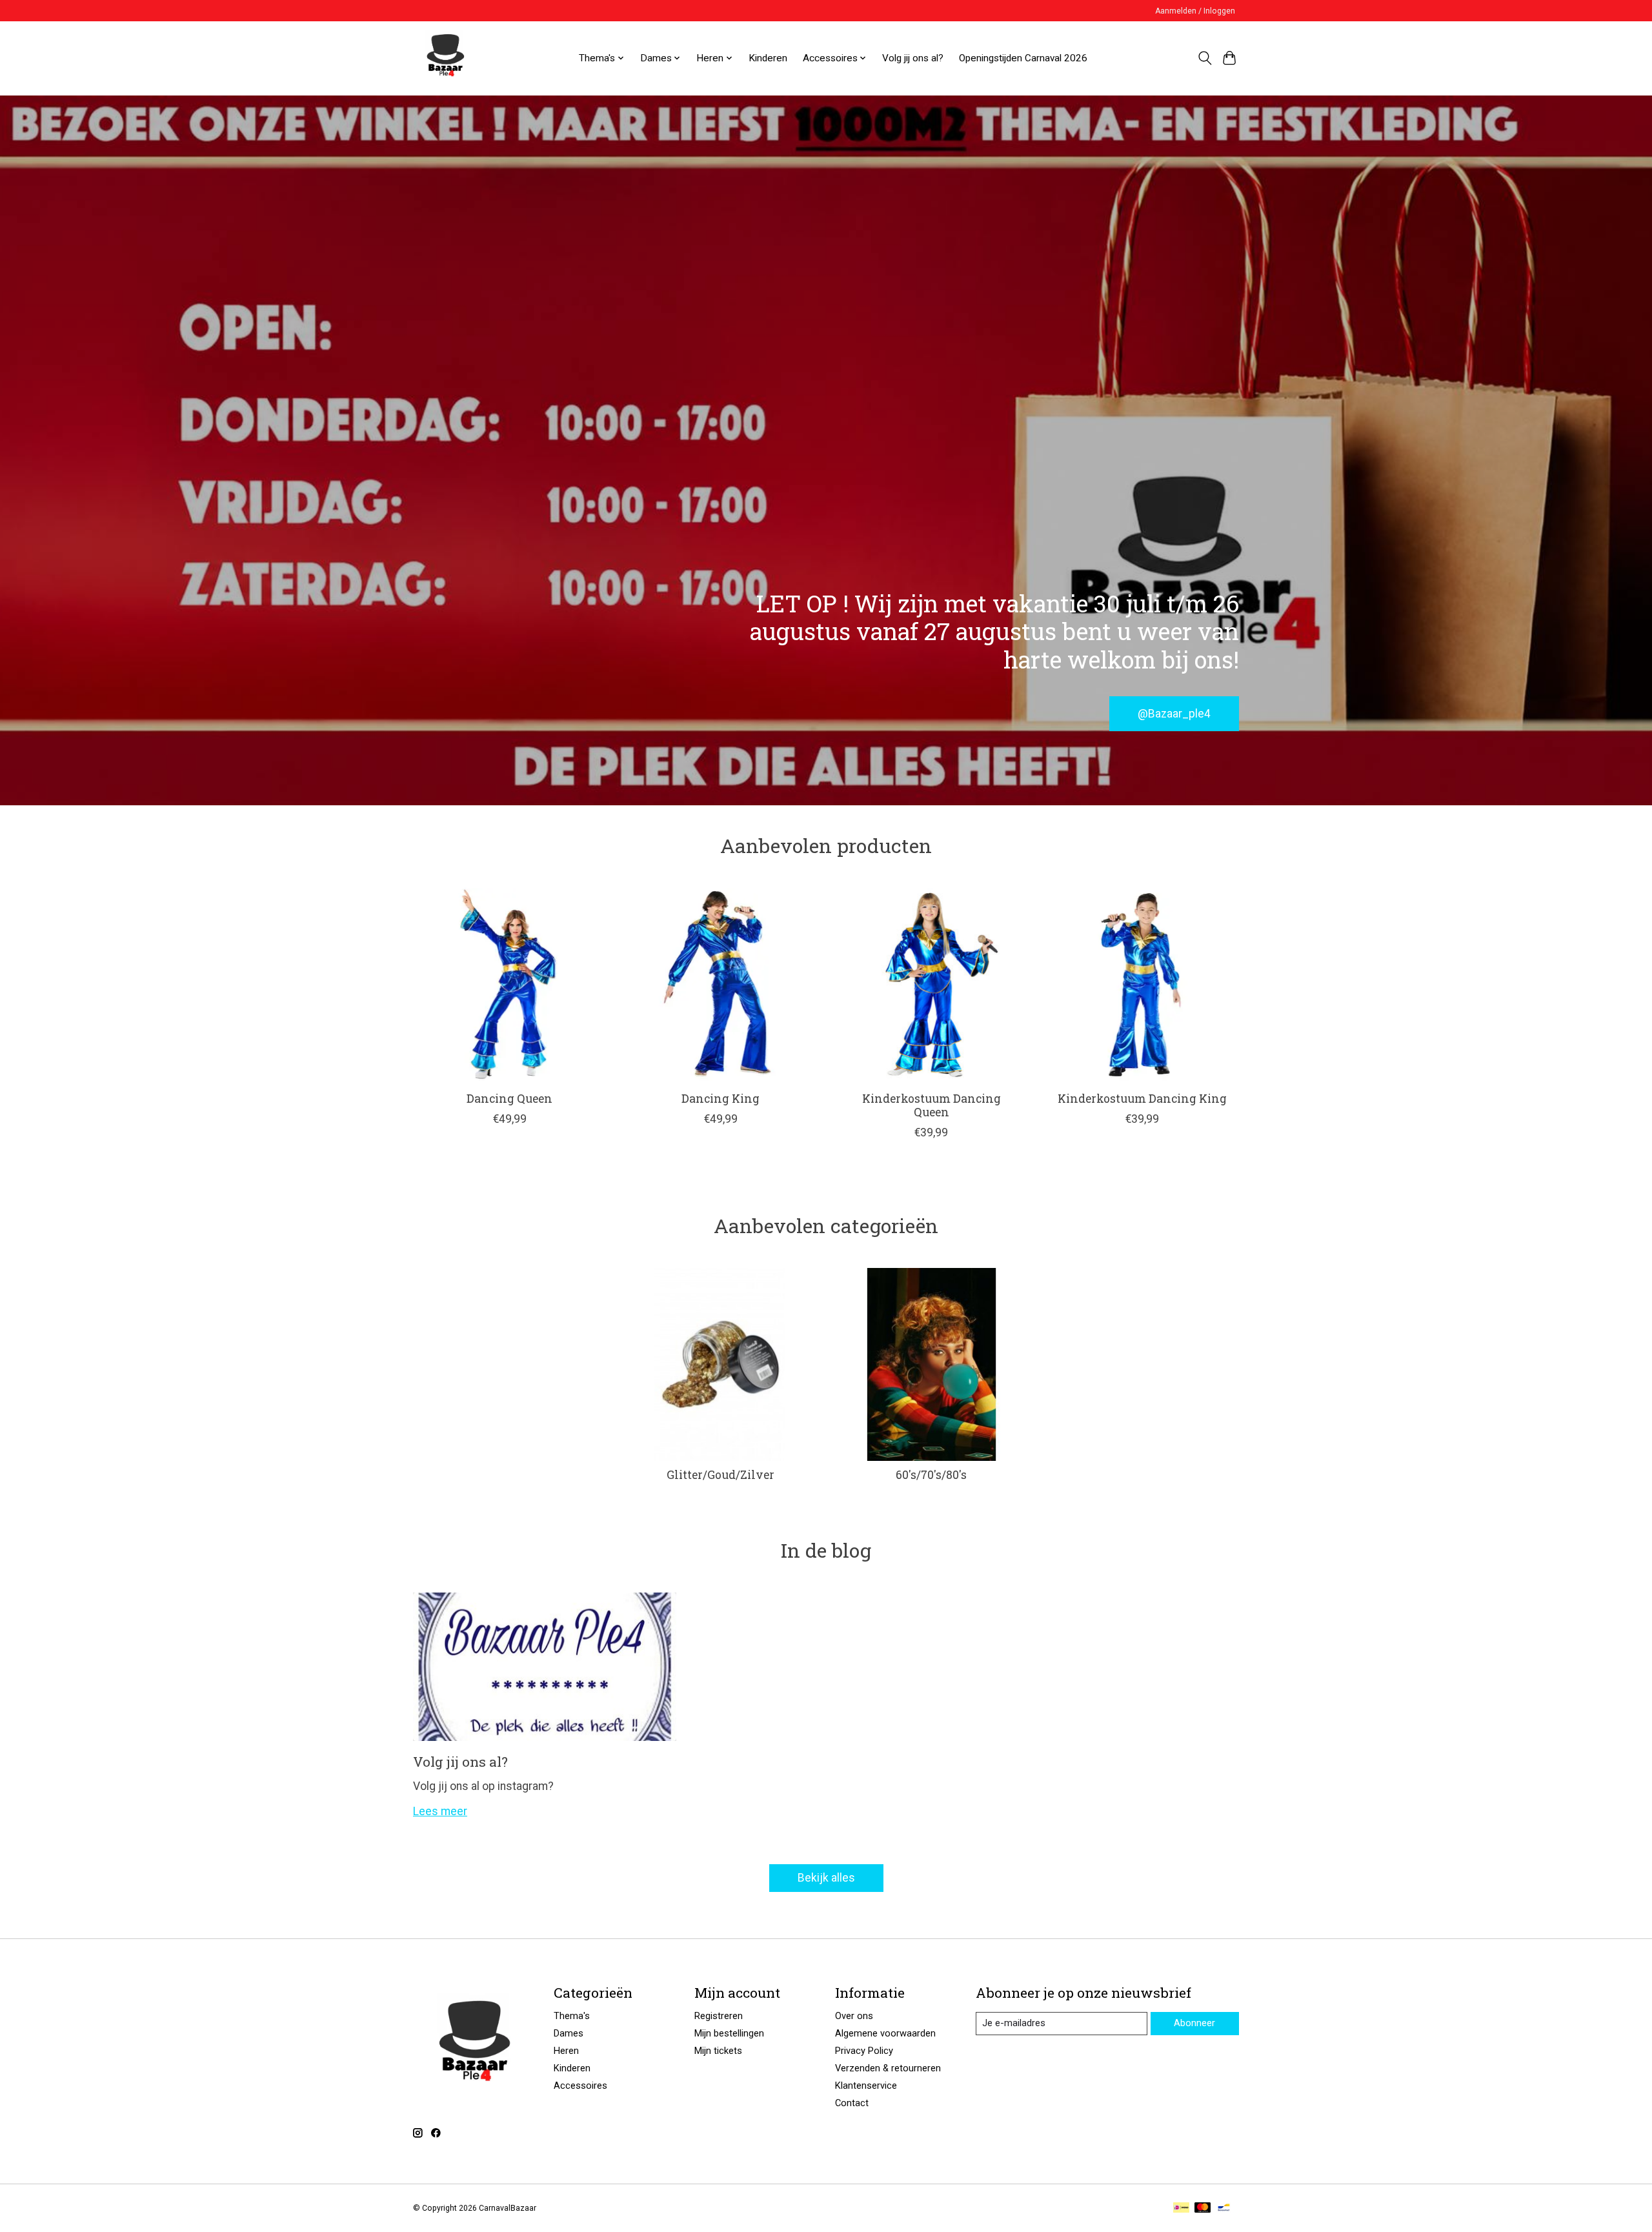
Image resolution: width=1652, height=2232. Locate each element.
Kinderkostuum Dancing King (1142, 1099)
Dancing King (720, 1099)
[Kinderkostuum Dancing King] (1143, 984)
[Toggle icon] (1204, 58)
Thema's (572, 2016)
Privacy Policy (864, 2051)
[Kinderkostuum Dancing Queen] (932, 984)
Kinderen (768, 58)
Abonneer (1194, 2023)
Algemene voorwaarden (885, 2033)
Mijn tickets (718, 2051)
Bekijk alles (826, 1878)
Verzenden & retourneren (888, 2068)
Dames (569, 2033)
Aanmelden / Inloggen (1195, 11)
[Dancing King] (720, 984)
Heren (566, 2051)
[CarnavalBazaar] (445, 58)
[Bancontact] (1224, 2208)
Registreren (719, 2016)
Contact (852, 2103)
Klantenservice (866, 2086)
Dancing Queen (509, 1099)
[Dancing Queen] (509, 984)
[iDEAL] (1181, 2208)
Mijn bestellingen (729, 2033)
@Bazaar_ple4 (1174, 713)
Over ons (854, 2016)
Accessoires (580, 2086)
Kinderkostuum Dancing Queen (932, 1105)
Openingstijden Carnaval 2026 (1023, 58)
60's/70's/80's (931, 1475)
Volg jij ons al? (913, 58)
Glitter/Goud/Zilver (720, 1475)
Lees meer (440, 1811)
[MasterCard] (1203, 2208)
